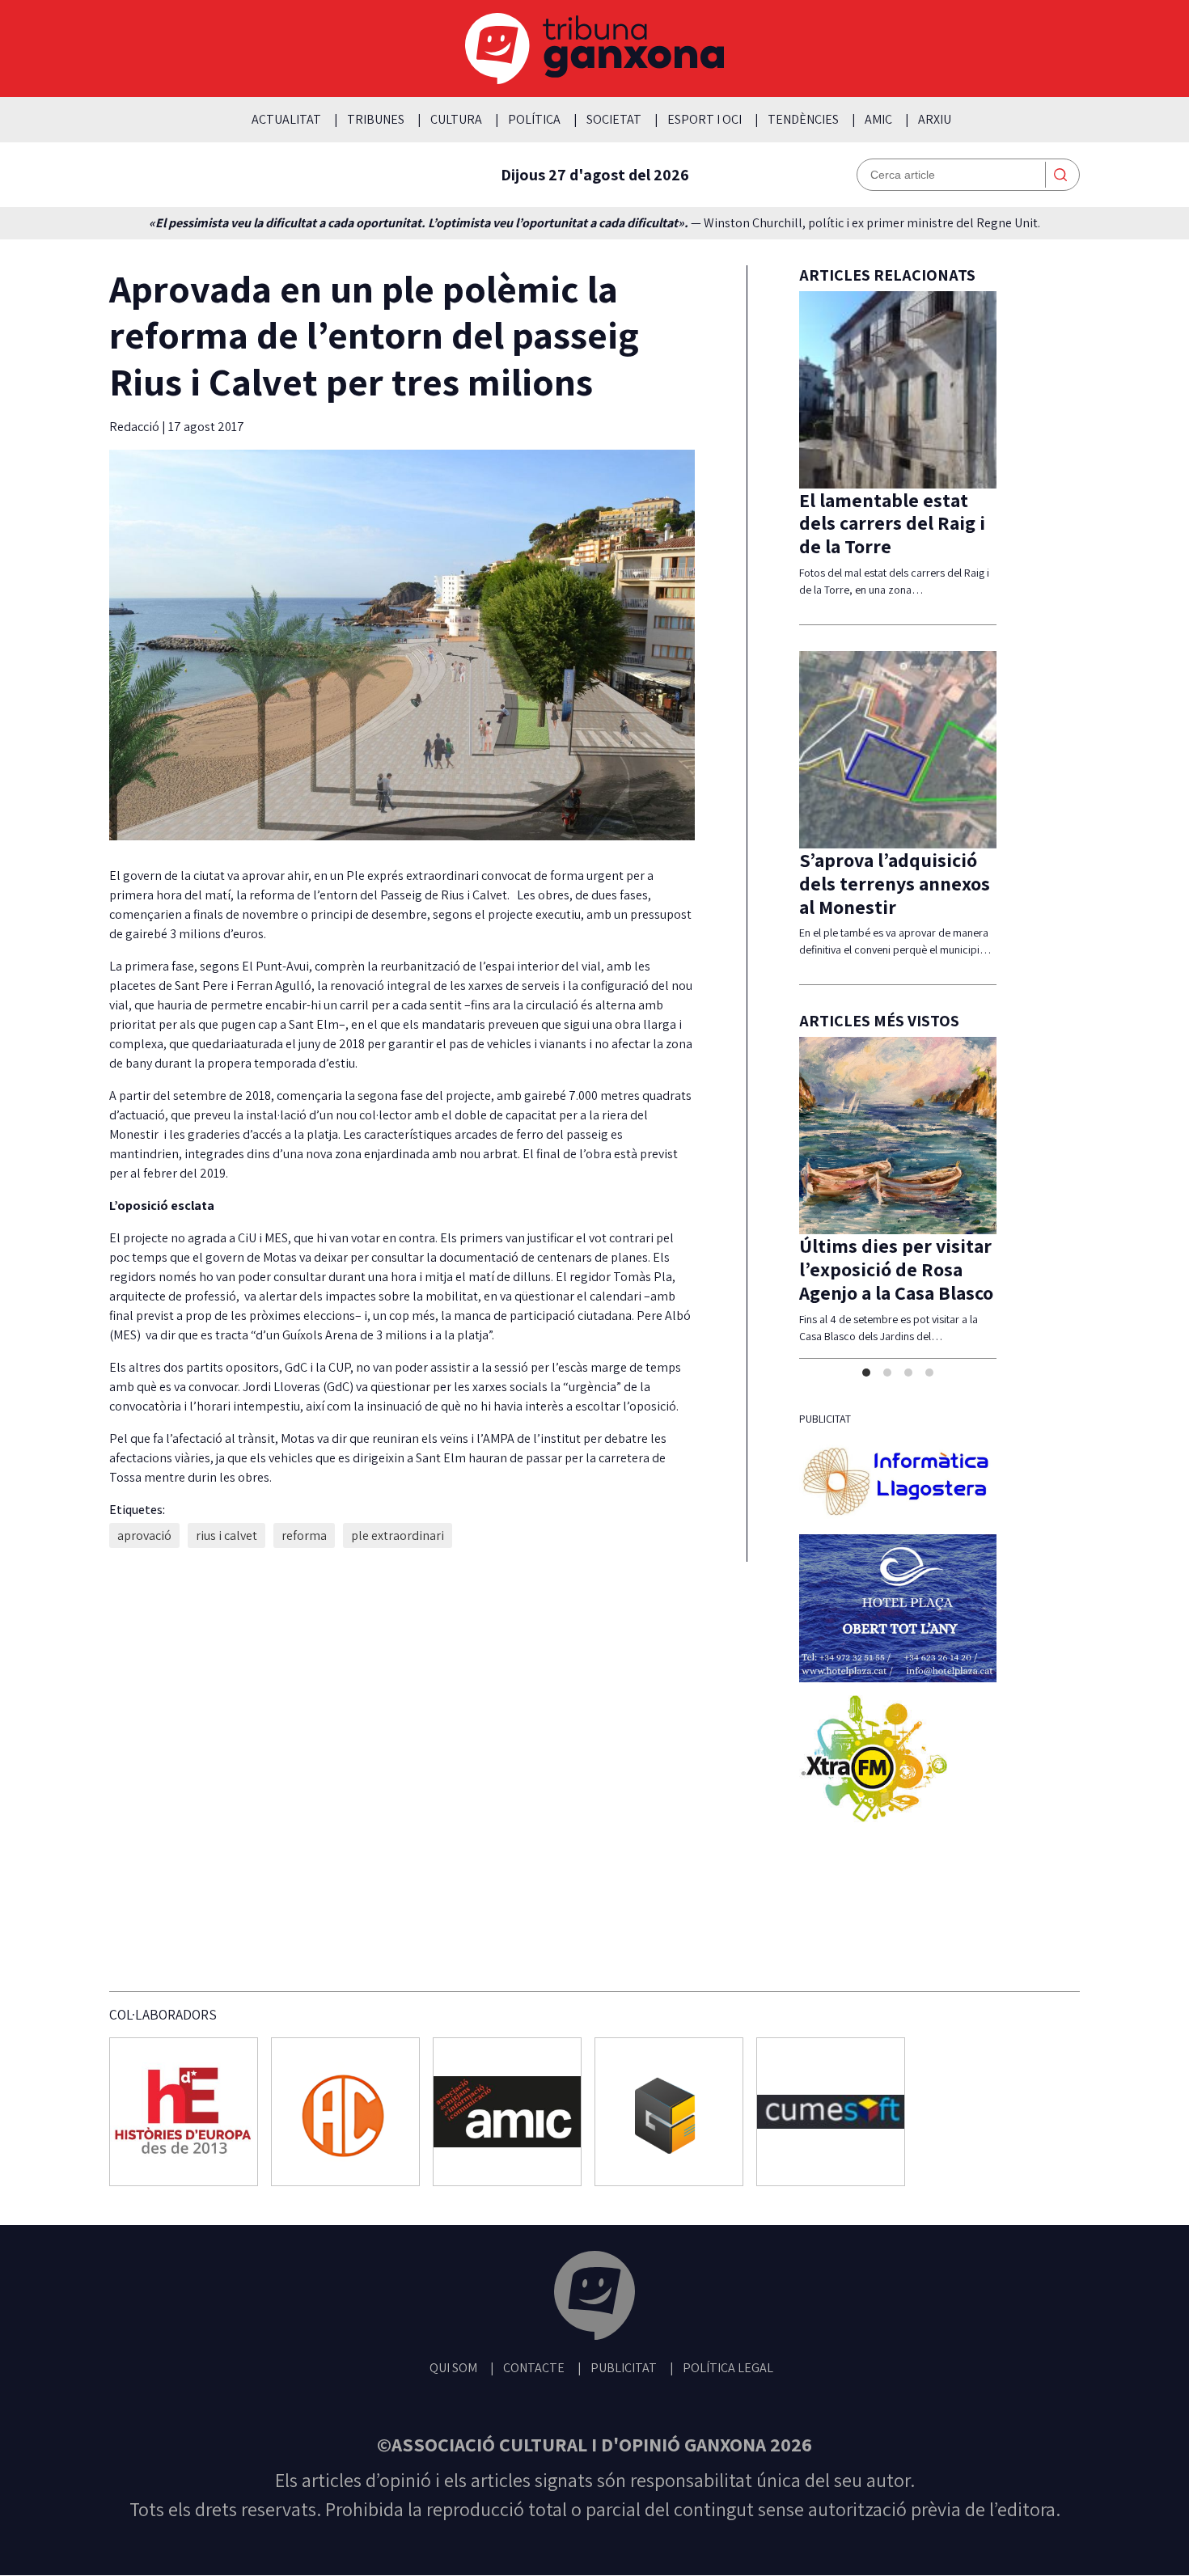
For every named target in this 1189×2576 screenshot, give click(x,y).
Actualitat (286, 119)
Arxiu (935, 119)
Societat (614, 119)
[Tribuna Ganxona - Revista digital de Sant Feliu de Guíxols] (594, 2298)
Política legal (728, 2368)
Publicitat (624, 2368)
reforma (304, 1535)
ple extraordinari (398, 1535)
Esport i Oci (705, 119)
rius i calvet (226, 1535)
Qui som (453, 2368)
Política (534, 119)
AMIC (878, 119)
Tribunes (376, 119)
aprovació (144, 1535)
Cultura (456, 119)
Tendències (803, 119)
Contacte (534, 2368)
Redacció (135, 427)
